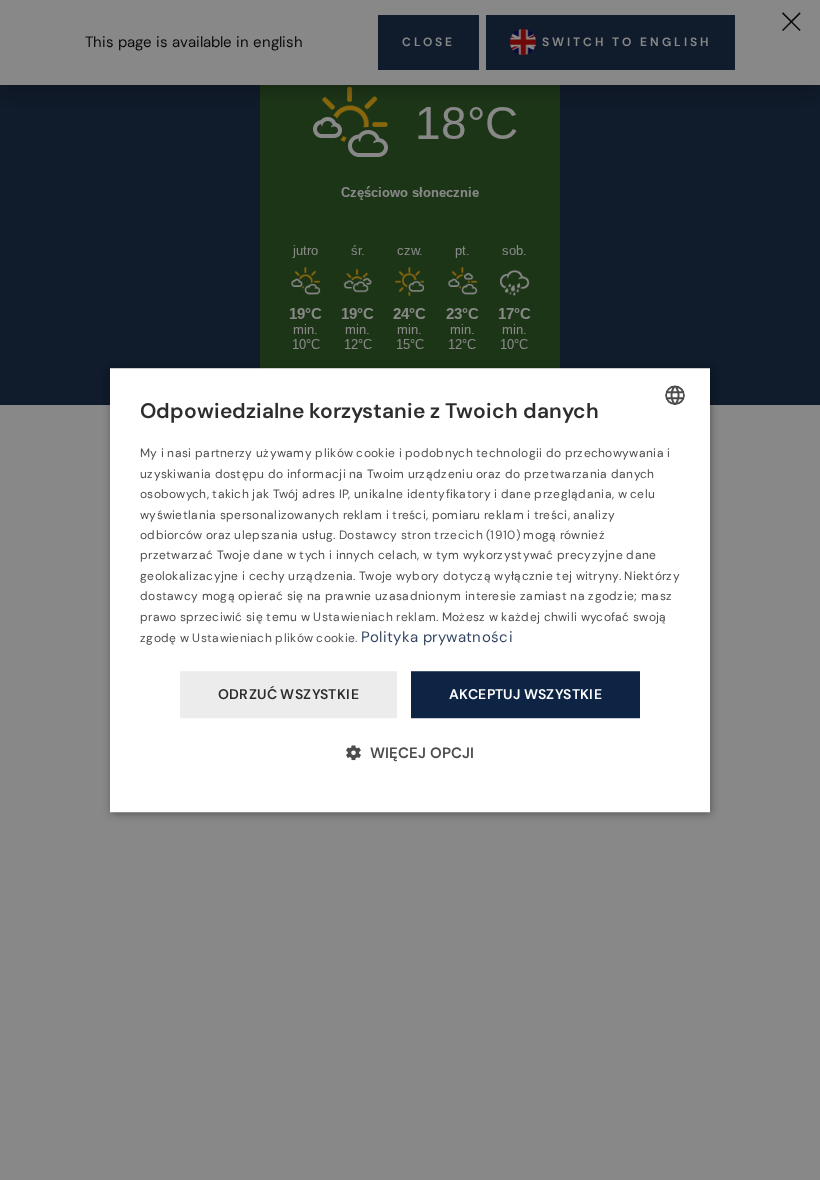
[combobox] (675, 395)
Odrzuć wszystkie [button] (288, 695)
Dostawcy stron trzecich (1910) (429, 535)
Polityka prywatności (437, 637)
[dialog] (410, 590)
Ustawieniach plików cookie (273, 638)
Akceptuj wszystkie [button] (525, 695)
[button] (410, 752)
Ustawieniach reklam (374, 617)
